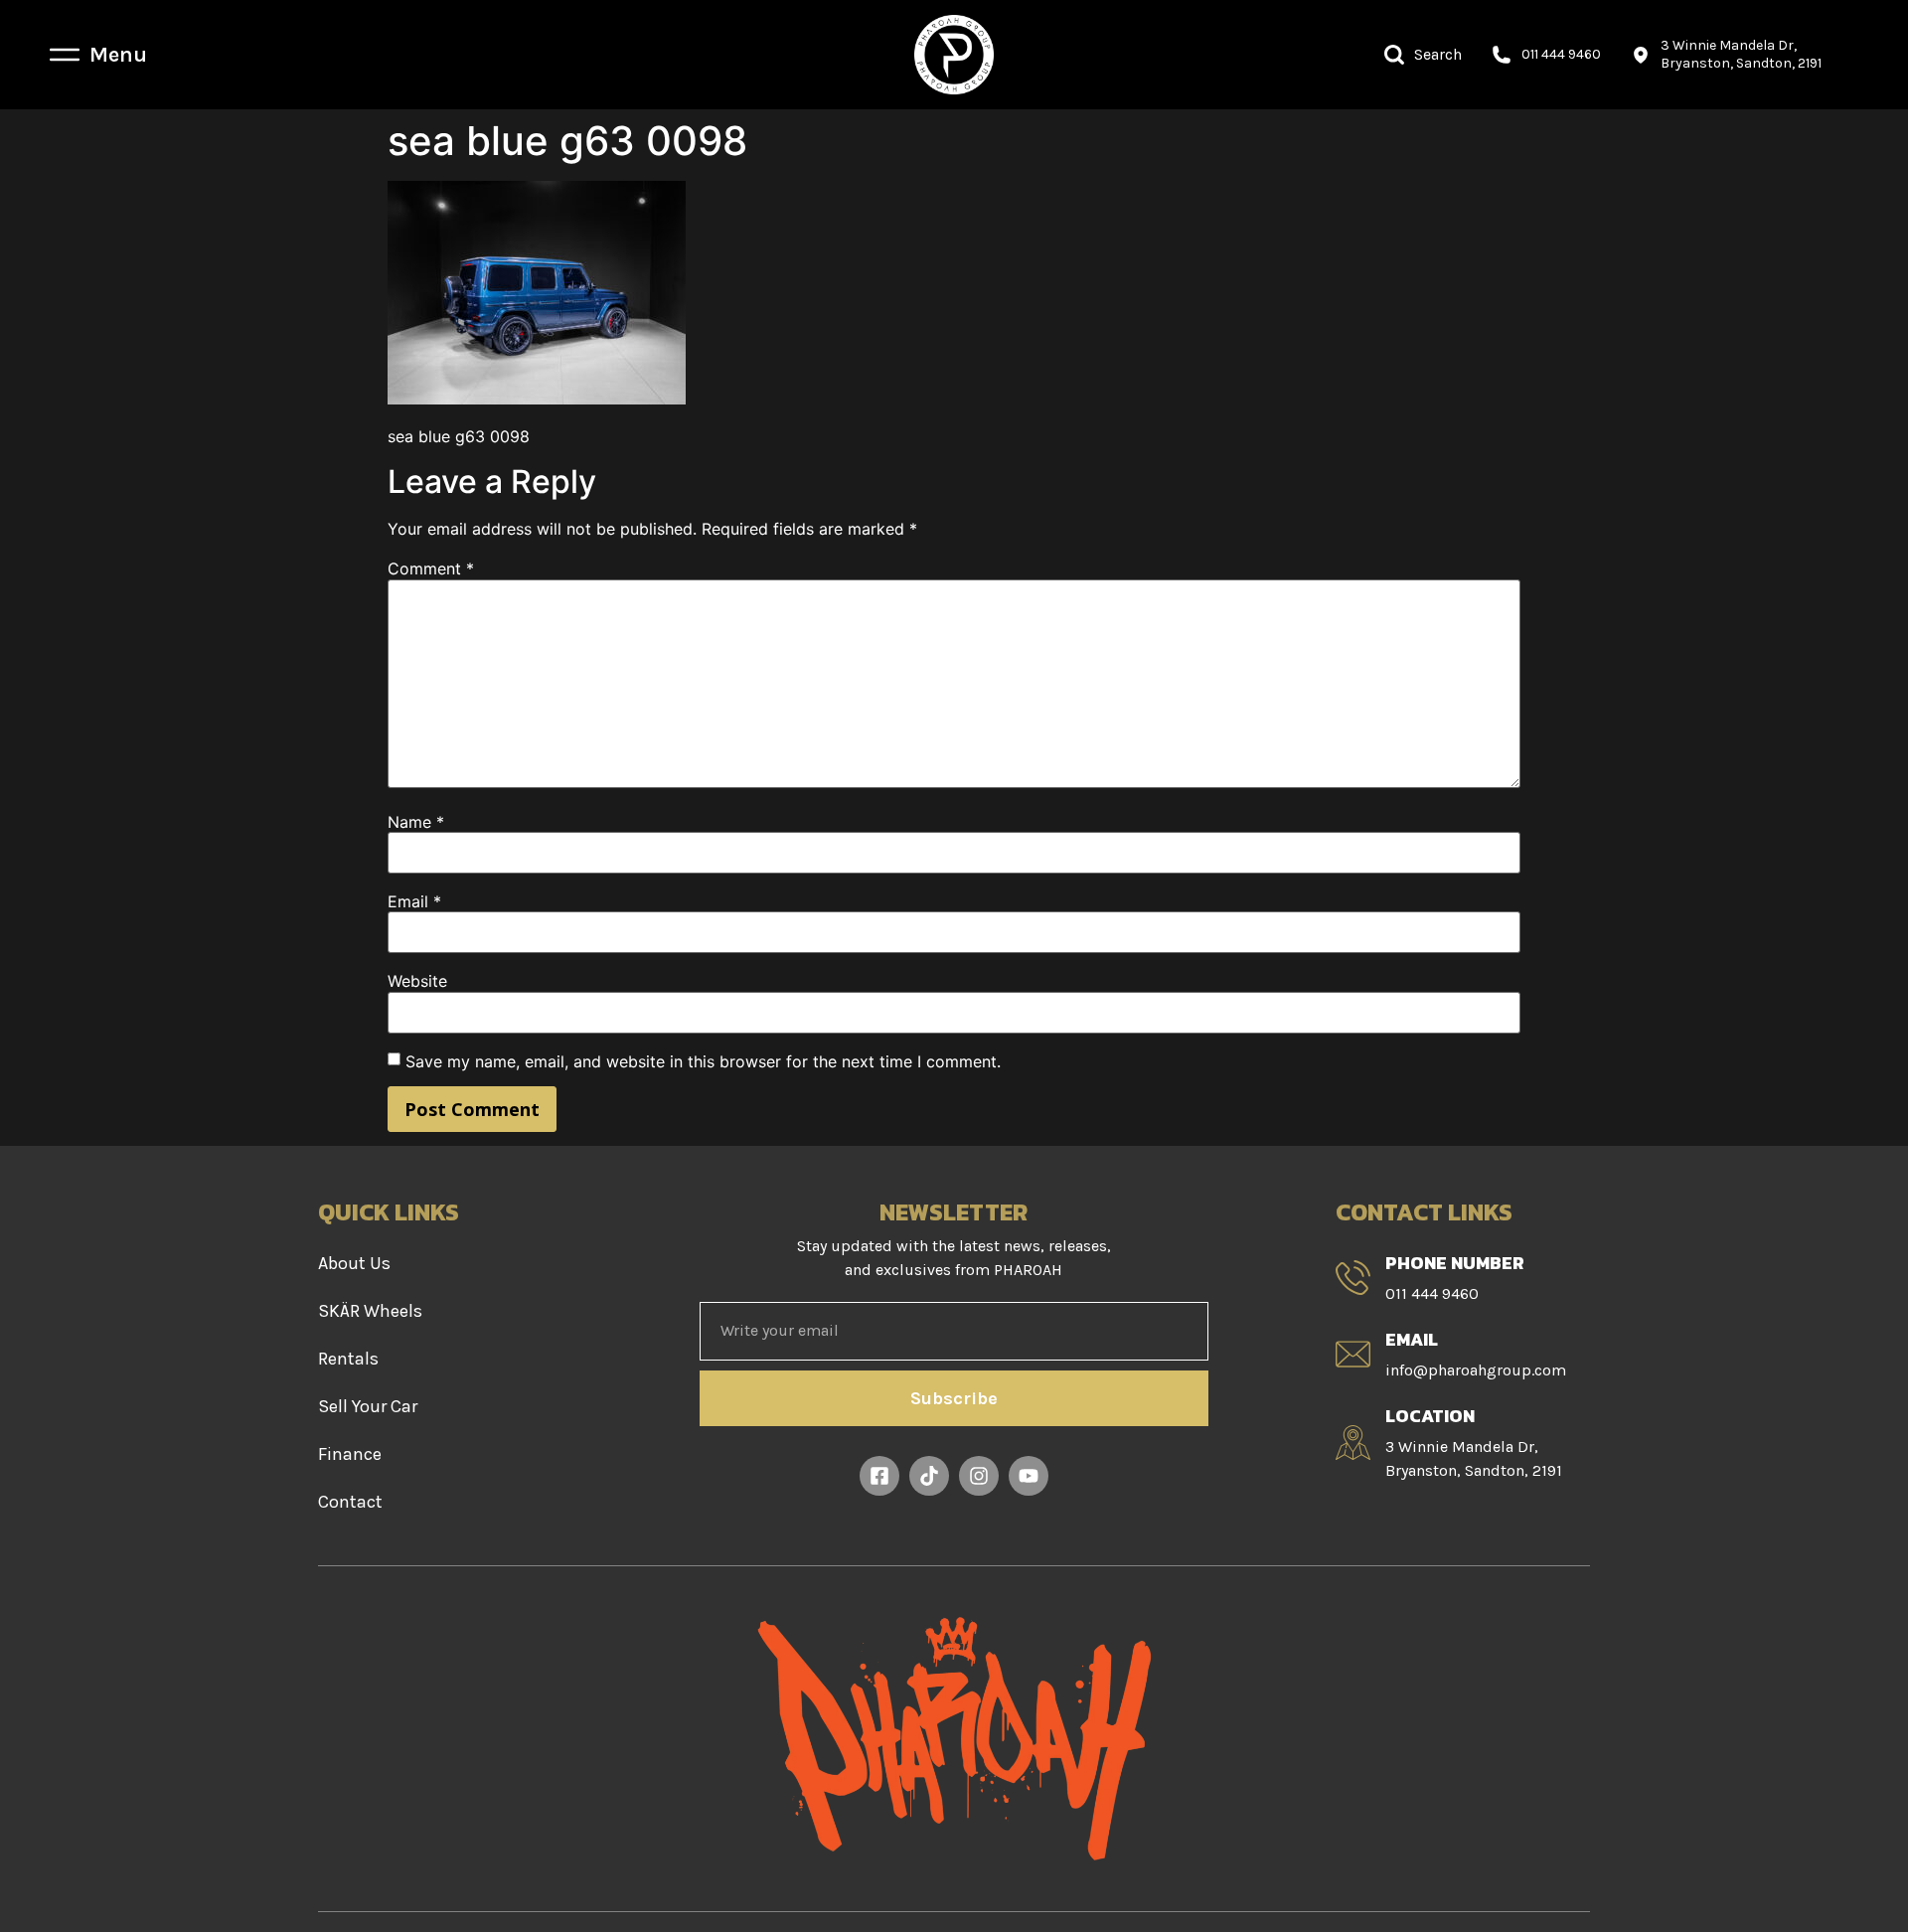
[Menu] (65, 55)
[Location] (1353, 1443)
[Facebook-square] (879, 1476)
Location (1430, 1416)
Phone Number (1455, 1263)
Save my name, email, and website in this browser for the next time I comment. (703, 1061)
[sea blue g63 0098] (537, 399)
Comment (431, 568)
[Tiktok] (929, 1476)
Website (417, 981)
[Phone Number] (1353, 1278)
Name (416, 822)
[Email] (1353, 1354)
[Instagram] (979, 1476)
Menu (118, 55)
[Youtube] (1029, 1476)
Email (414, 901)
